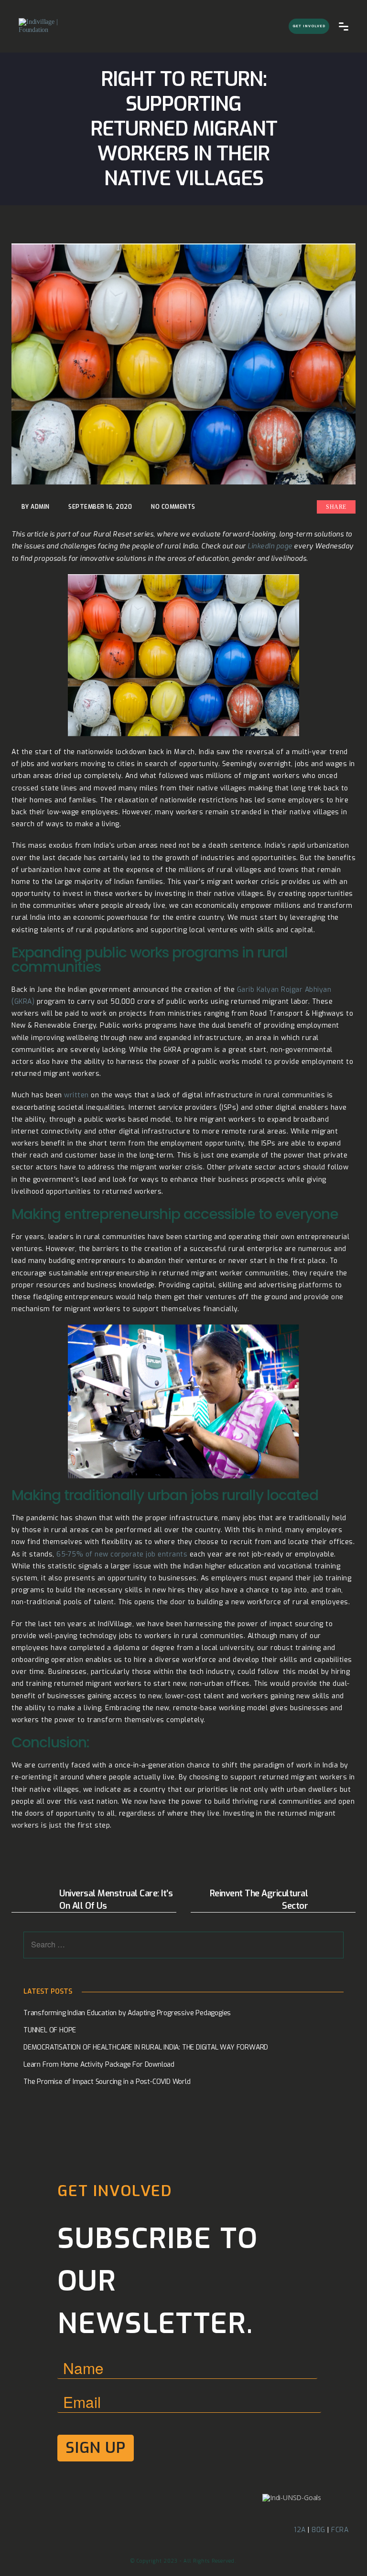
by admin (36, 507)
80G (318, 2530)
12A (300, 2530)
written (76, 1095)
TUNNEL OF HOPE (50, 2030)
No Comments (173, 507)
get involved (309, 26)
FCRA (340, 2530)
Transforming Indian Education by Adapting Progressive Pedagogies (127, 2013)
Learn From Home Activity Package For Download (99, 2065)
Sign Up (96, 2448)
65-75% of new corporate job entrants (122, 1554)
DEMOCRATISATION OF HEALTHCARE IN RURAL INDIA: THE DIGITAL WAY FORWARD (146, 2047)
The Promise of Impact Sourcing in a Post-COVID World (107, 2082)
